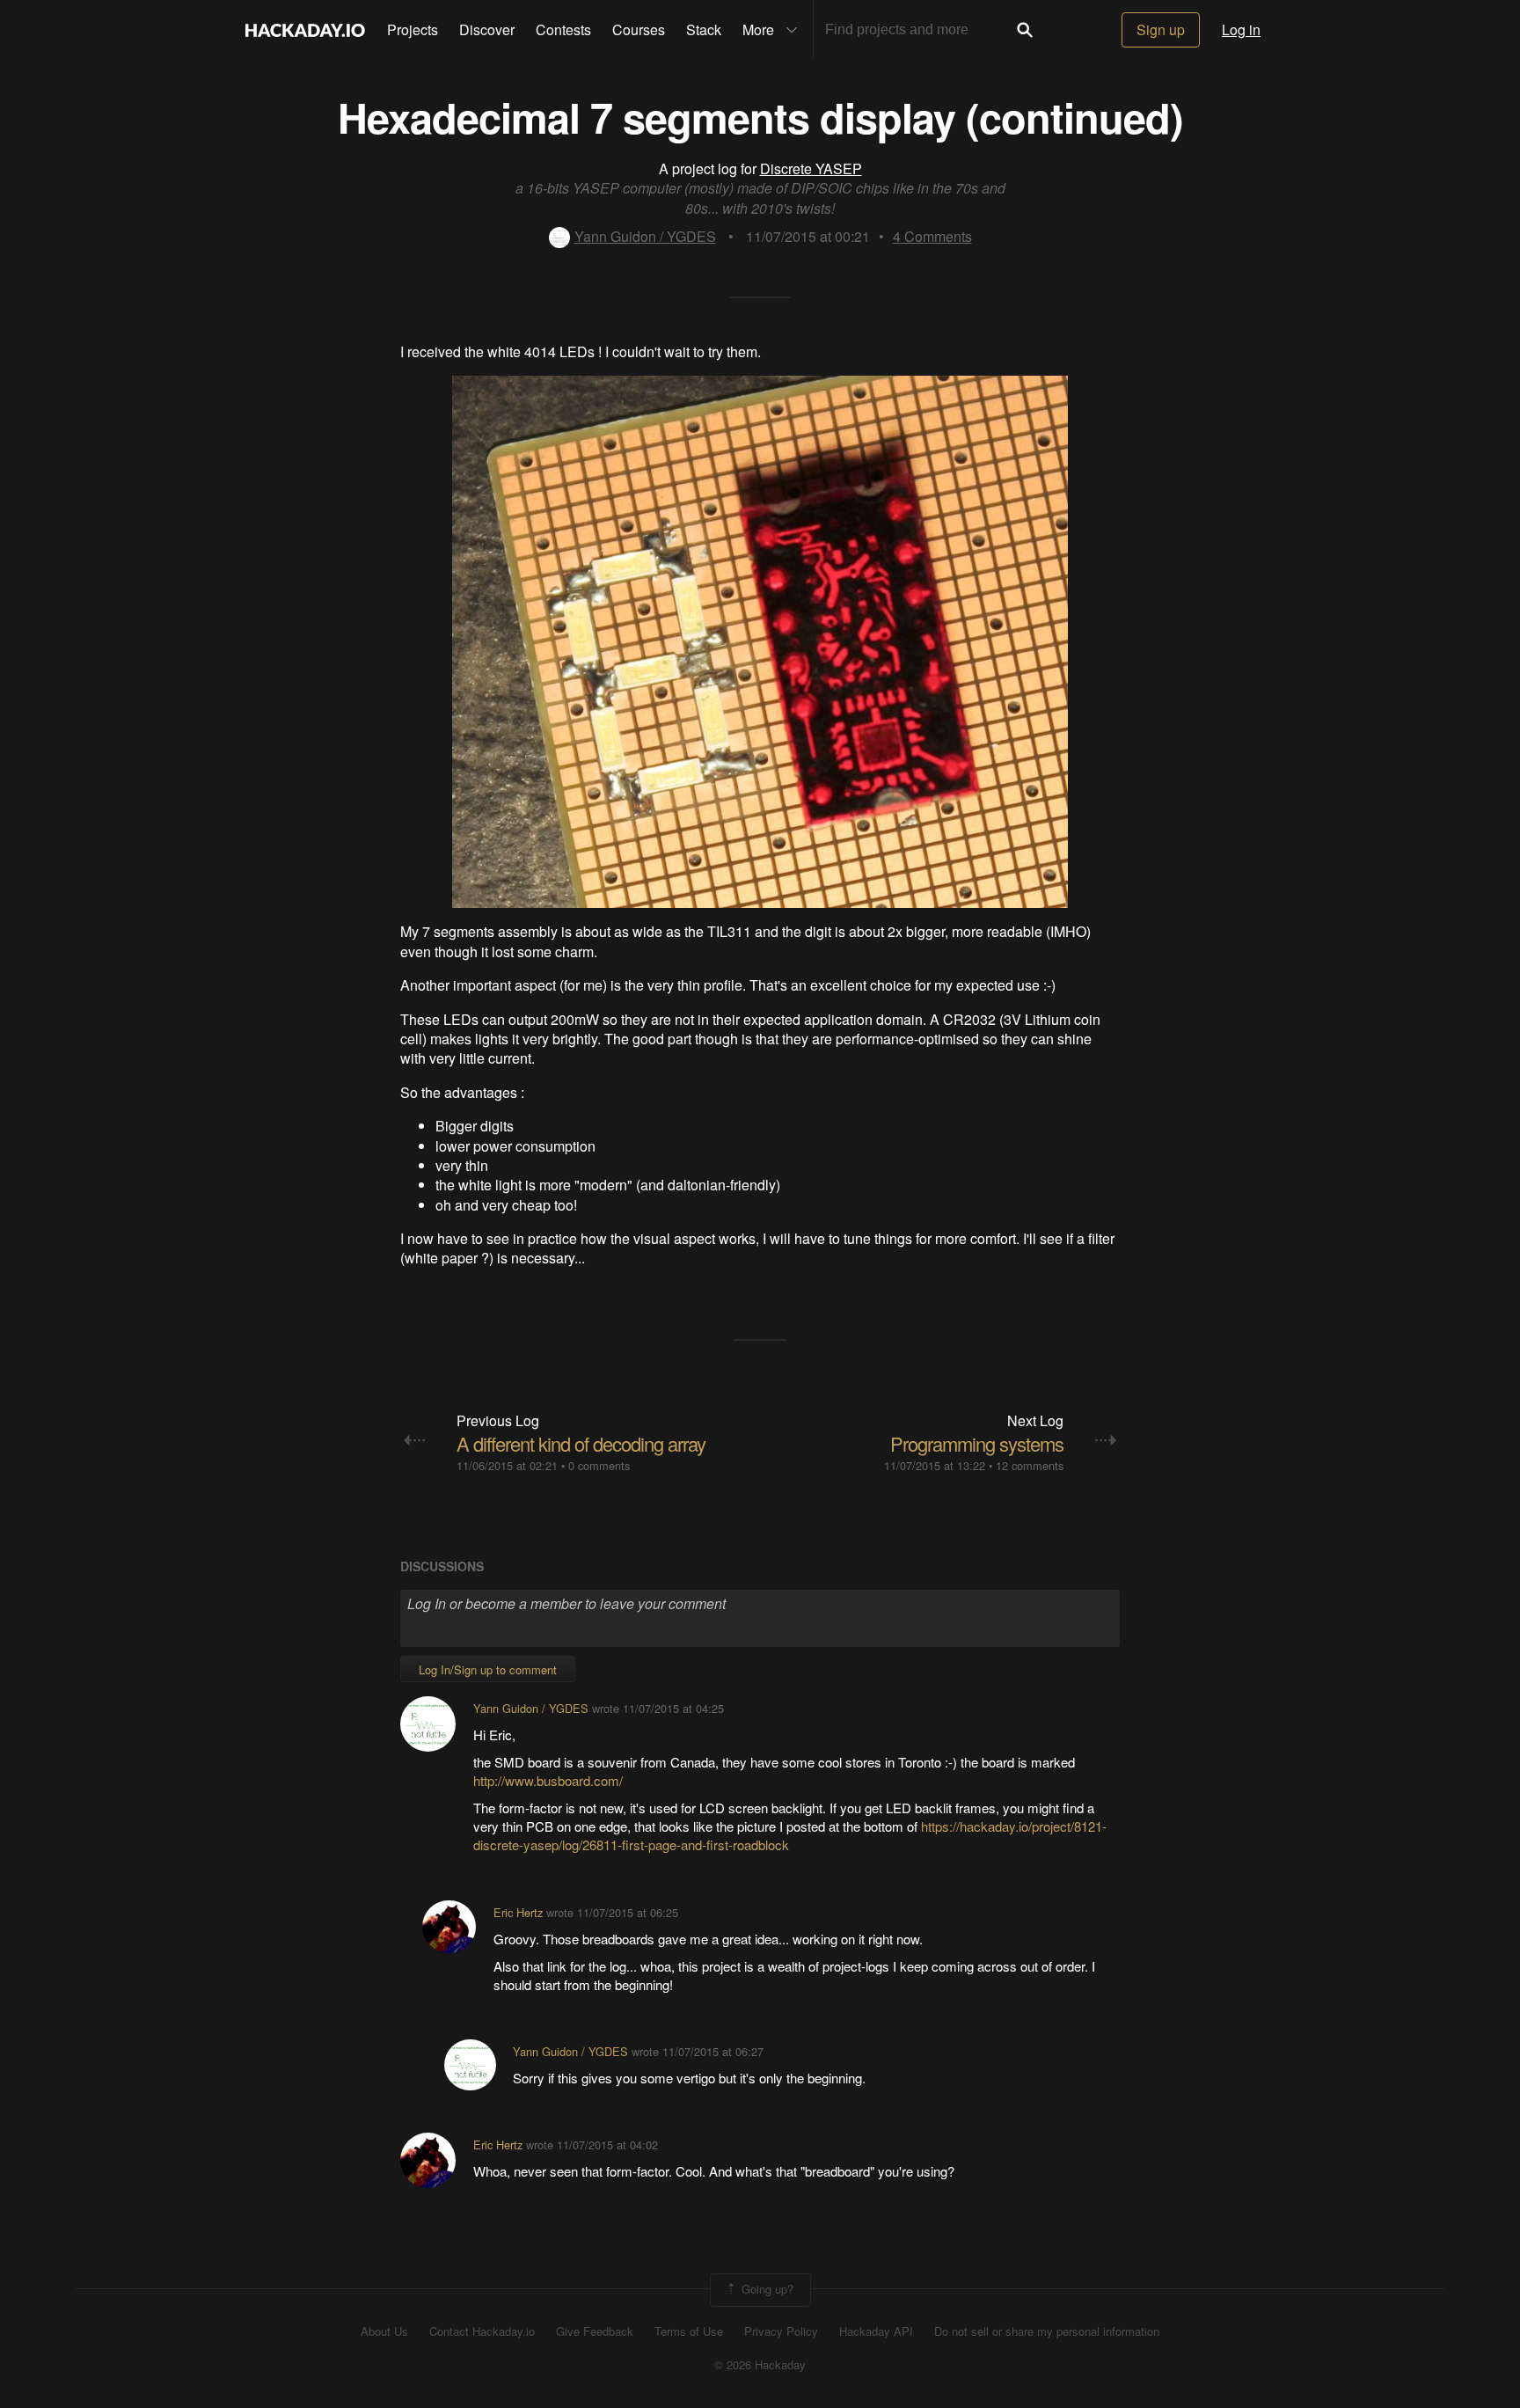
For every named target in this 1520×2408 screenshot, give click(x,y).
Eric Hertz (518, 1912)
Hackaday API (876, 2331)
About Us (384, 2331)
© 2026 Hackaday (760, 2365)
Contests (563, 29)
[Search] (1025, 30)
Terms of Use (689, 2331)
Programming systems (977, 1443)
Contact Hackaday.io (482, 2331)
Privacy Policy (781, 2331)
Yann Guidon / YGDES (645, 236)
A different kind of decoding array (581, 1443)
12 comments (1030, 1465)
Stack (704, 29)
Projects (413, 29)
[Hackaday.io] (305, 30)
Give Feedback (595, 2331)
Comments (932, 236)
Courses (639, 29)
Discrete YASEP (811, 168)
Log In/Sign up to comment (488, 1669)
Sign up (1161, 29)
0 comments (599, 1465)
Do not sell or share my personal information (1047, 2331)
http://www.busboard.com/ (548, 1780)
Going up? (766, 2288)
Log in (1241, 29)
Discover (487, 29)
